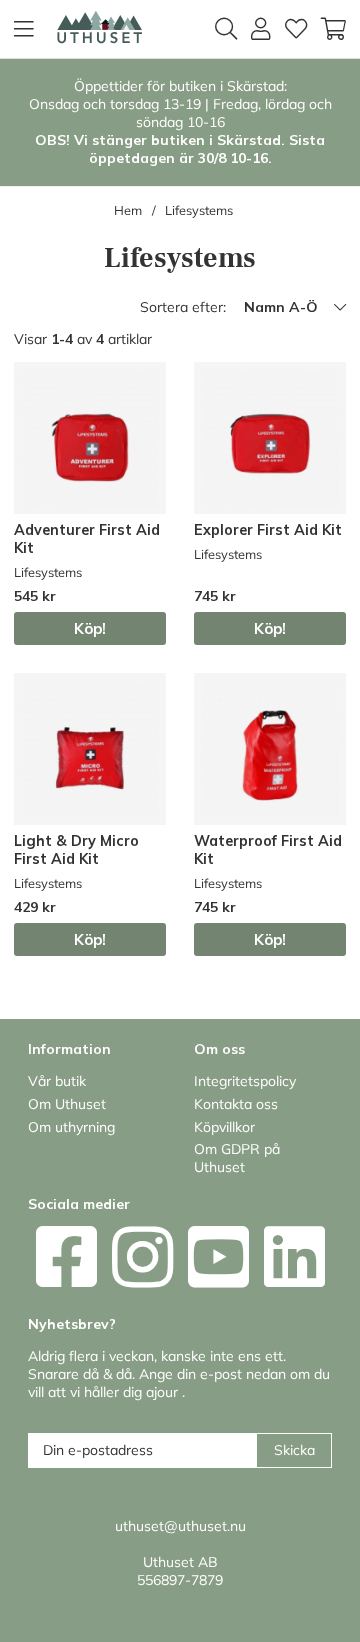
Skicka (294, 1450)
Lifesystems (199, 210)
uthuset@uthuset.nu (180, 1526)
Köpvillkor (224, 1127)
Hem (128, 210)
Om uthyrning (71, 1127)
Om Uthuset (67, 1104)
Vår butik (57, 1081)
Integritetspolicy (245, 1081)
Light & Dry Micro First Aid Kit (76, 850)
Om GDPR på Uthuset (237, 1158)
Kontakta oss (236, 1104)
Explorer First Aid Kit (268, 530)
